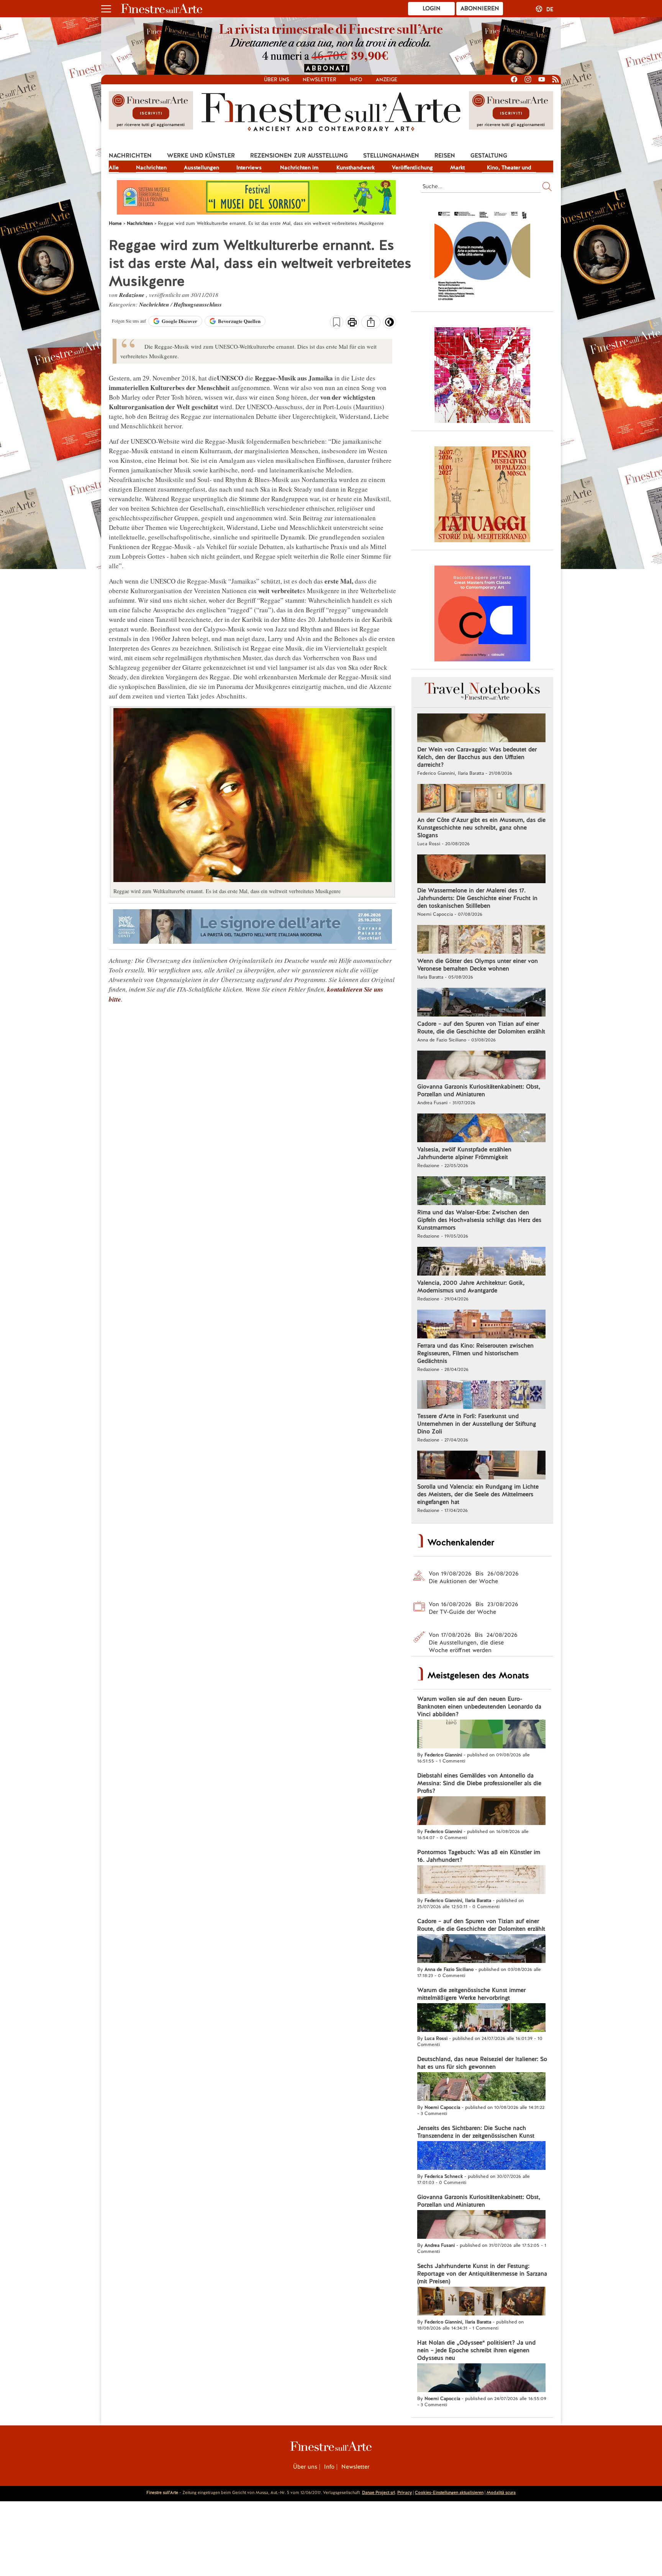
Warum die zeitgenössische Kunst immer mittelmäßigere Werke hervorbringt (471, 1994)
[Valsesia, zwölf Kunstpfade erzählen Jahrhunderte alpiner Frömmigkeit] (481, 1129)
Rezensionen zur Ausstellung (299, 156)
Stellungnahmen (391, 156)
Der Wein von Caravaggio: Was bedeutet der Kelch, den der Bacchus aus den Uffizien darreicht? (477, 757)
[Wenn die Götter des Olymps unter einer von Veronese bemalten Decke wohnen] (481, 940)
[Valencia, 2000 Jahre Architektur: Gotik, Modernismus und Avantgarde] (481, 1262)
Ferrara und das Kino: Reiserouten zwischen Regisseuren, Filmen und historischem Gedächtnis (475, 1353)
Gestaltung (489, 156)
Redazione (133, 295)
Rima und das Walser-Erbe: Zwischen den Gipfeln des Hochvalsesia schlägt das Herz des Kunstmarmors (479, 1220)
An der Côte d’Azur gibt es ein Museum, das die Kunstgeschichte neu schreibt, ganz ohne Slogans (481, 828)
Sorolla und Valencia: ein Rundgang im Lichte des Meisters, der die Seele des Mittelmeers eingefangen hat (478, 1494)
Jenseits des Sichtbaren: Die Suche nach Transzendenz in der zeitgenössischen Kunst (476, 2132)
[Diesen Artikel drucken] (352, 323)
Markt (457, 167)
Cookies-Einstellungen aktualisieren (449, 2492)
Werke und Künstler (201, 156)
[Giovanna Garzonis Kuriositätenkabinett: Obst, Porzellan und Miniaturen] (481, 1066)
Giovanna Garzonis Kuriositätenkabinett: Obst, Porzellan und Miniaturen (479, 1090)
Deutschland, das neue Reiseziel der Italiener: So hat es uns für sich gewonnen (482, 2063)
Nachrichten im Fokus (299, 168)
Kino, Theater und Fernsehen (509, 168)
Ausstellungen (202, 167)
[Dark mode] (389, 325)
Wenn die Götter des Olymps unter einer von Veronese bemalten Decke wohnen (478, 965)
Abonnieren (480, 8)
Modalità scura (501, 2492)
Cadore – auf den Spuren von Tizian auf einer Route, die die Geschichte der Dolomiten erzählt (481, 1028)
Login (432, 8)
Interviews (249, 167)
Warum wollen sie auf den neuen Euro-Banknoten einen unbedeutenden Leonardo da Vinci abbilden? (479, 1707)
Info (356, 80)
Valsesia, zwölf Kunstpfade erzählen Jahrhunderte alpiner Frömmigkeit (464, 1153)
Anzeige (387, 80)
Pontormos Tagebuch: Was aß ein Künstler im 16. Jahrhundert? (479, 1856)
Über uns (277, 80)
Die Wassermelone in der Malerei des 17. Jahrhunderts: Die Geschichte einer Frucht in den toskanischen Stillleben (477, 898)
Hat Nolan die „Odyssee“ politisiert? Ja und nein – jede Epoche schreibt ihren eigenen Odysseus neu (476, 2350)
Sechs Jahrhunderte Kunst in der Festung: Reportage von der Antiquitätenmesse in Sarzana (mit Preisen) (482, 2274)
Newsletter (320, 80)
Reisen (445, 156)
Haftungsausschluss (198, 304)
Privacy (405, 2492)
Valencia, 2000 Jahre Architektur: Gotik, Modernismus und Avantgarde (471, 1287)
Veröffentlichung (412, 167)
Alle (114, 167)
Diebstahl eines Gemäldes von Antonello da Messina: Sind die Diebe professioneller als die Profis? (479, 1783)
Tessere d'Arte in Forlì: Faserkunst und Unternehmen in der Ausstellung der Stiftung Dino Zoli (477, 1424)
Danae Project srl (379, 2492)
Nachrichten (130, 156)
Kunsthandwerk (356, 167)
